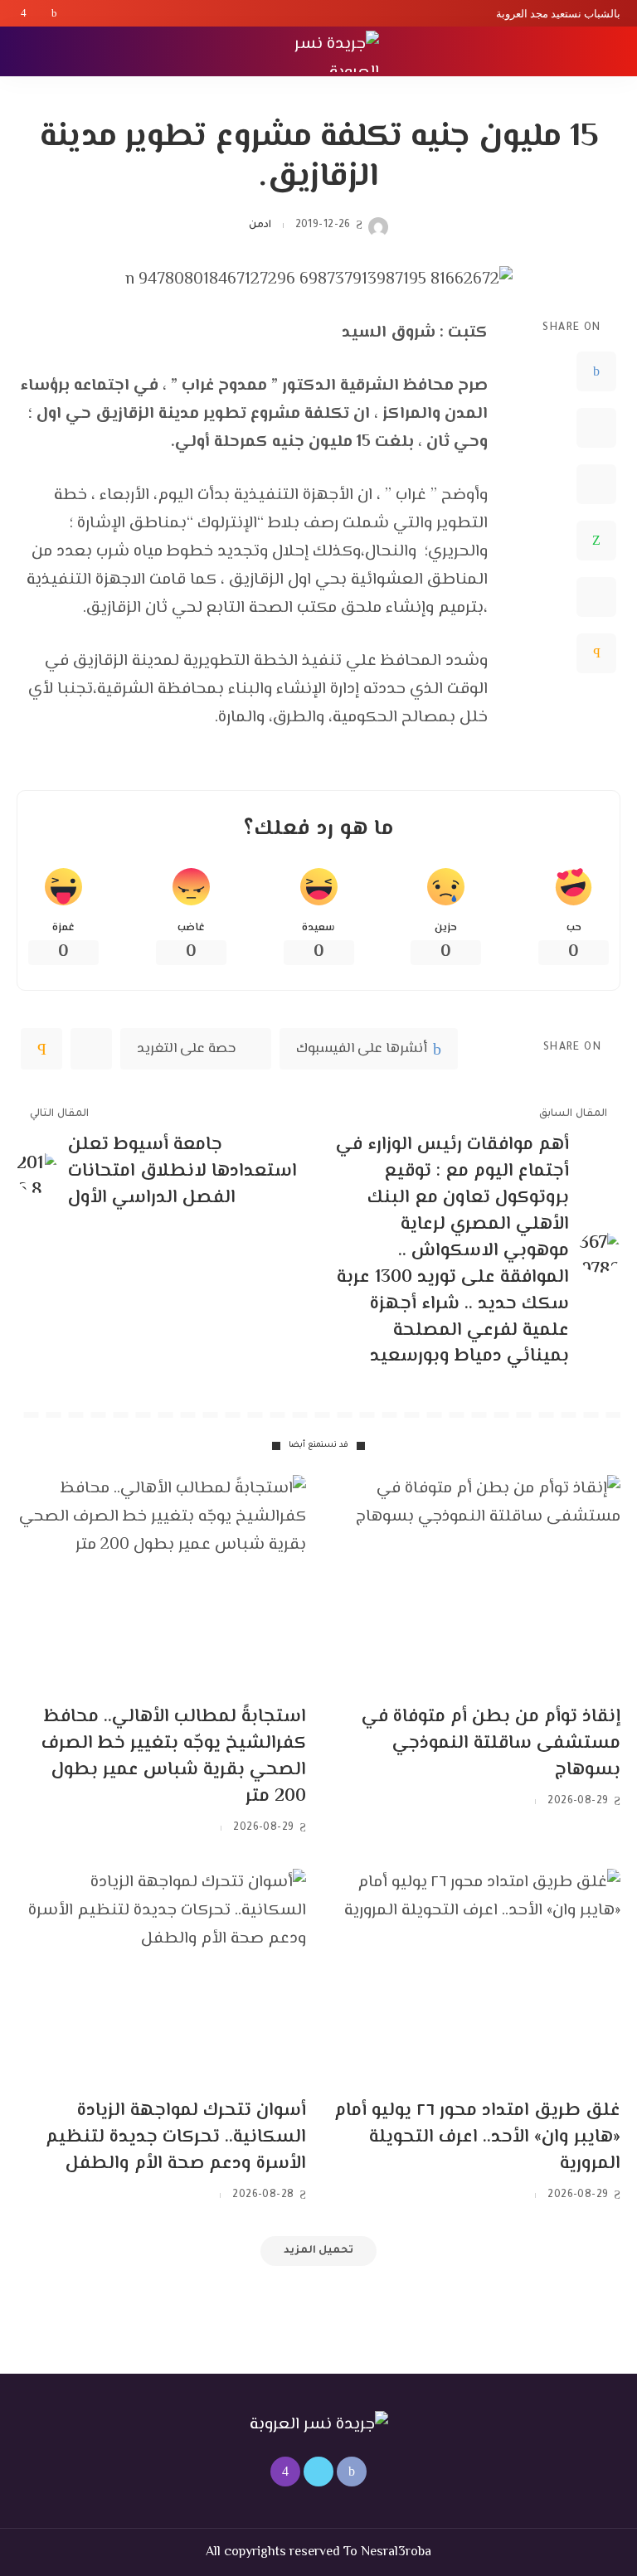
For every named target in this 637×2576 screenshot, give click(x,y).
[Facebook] (54, 13)
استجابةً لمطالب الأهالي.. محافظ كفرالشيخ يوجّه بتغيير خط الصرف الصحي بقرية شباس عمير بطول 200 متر (174, 1757)
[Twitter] (39, 13)
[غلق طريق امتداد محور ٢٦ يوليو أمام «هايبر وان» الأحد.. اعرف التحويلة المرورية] (476, 1977)
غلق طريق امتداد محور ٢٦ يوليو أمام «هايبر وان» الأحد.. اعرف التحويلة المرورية (477, 2137)
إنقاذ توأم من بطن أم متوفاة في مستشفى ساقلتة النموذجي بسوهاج (491, 1744)
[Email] (596, 653)
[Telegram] (596, 597)
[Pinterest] (596, 484)
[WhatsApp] (596, 541)
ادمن (260, 226)
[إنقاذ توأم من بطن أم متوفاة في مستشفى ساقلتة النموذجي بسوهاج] (476, 1584)
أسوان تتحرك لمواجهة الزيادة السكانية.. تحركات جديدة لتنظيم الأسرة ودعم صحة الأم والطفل (176, 2137)
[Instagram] (24, 13)
